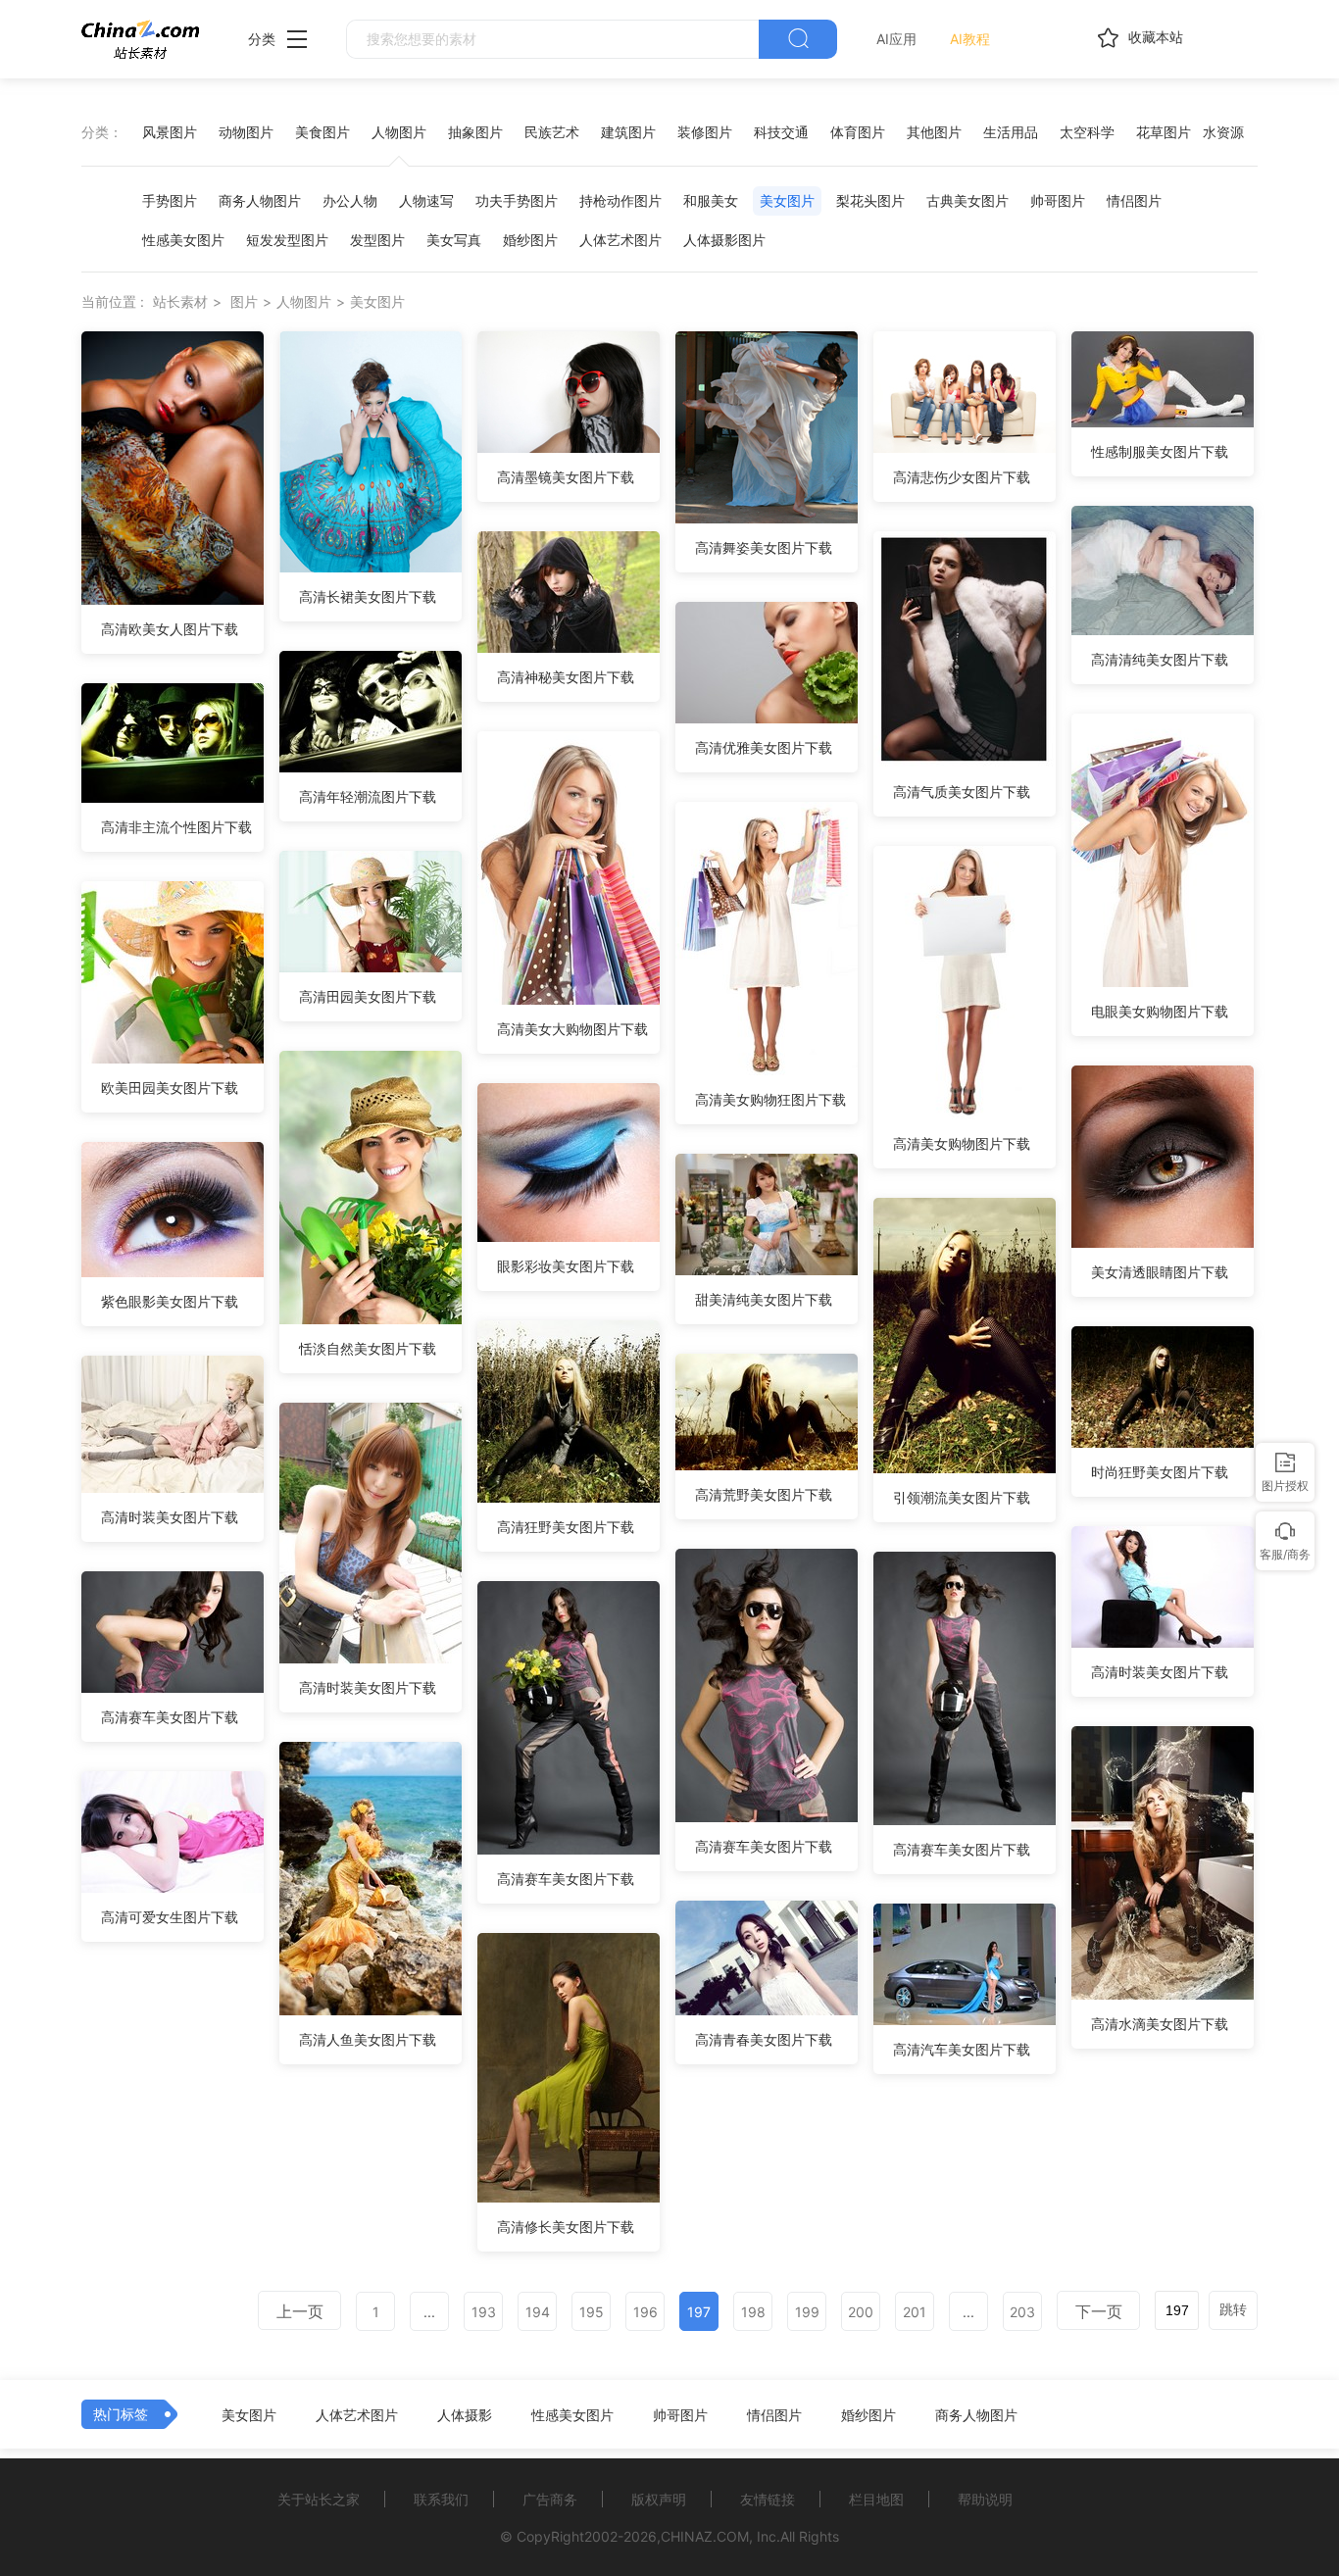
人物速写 (426, 200)
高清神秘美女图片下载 (566, 677)
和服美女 (711, 200)
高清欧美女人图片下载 (170, 629)
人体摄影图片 (724, 240)
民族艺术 (552, 132)
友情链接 (768, 2499)
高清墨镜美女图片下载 (566, 477)
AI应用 (896, 39)
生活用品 (1011, 132)
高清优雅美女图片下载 (764, 747)
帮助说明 (985, 2499)
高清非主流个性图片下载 (176, 827)
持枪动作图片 (620, 200)
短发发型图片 (287, 240)
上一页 (300, 2311)
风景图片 (170, 132)
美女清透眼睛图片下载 (1160, 1272)
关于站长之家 (319, 2499)
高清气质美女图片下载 (962, 792)
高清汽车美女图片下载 (962, 2049)
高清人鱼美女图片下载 (368, 2039)
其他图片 (934, 132)
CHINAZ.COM (705, 2536)
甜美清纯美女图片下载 (764, 1299)
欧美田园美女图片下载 (170, 1088)
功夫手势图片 (517, 200)
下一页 (1099, 2311)
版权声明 (659, 2499)
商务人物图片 (260, 200)
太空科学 (1087, 132)
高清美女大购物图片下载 (572, 1029)
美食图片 (322, 132)
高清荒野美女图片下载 (764, 1494)
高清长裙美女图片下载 (368, 596)
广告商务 (550, 2499)
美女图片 (787, 200)
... (429, 2312)
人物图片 (399, 132)
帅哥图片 (1058, 200)
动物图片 (246, 132)
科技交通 (781, 132)
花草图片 (1164, 132)
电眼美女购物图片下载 (1160, 1011)
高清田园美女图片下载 (368, 996)
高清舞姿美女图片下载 (764, 547)
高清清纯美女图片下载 (1160, 659)
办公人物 (350, 200)
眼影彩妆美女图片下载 (566, 1266)
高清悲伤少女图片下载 (962, 477)
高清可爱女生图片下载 (170, 1917)
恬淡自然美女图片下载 (368, 1348)
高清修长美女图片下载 (566, 2227)
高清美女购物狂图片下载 (770, 1099)
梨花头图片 (870, 200)
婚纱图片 (530, 240)
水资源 (1223, 132)
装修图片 (705, 132)
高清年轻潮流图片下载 (368, 796)
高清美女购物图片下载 (962, 1143)
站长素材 (180, 301)
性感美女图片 (183, 240)
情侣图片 (1134, 200)
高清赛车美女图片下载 (764, 1846)
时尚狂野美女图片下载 (1160, 1472)
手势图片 (170, 200)
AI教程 (970, 39)
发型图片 (377, 240)
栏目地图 (876, 2499)
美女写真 (454, 240)
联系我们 (441, 2499)
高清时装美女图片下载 (170, 1517)
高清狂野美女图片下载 (566, 1527)
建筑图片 (628, 132)
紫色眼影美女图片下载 (170, 1301)
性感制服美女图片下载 (1160, 451)
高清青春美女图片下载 (764, 2039)
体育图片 (858, 132)
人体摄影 (465, 2415)
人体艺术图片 (620, 240)
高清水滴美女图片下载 (1160, 2024)
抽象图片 (475, 132)
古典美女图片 (967, 200)
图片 (244, 301)
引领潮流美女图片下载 (962, 1497)
